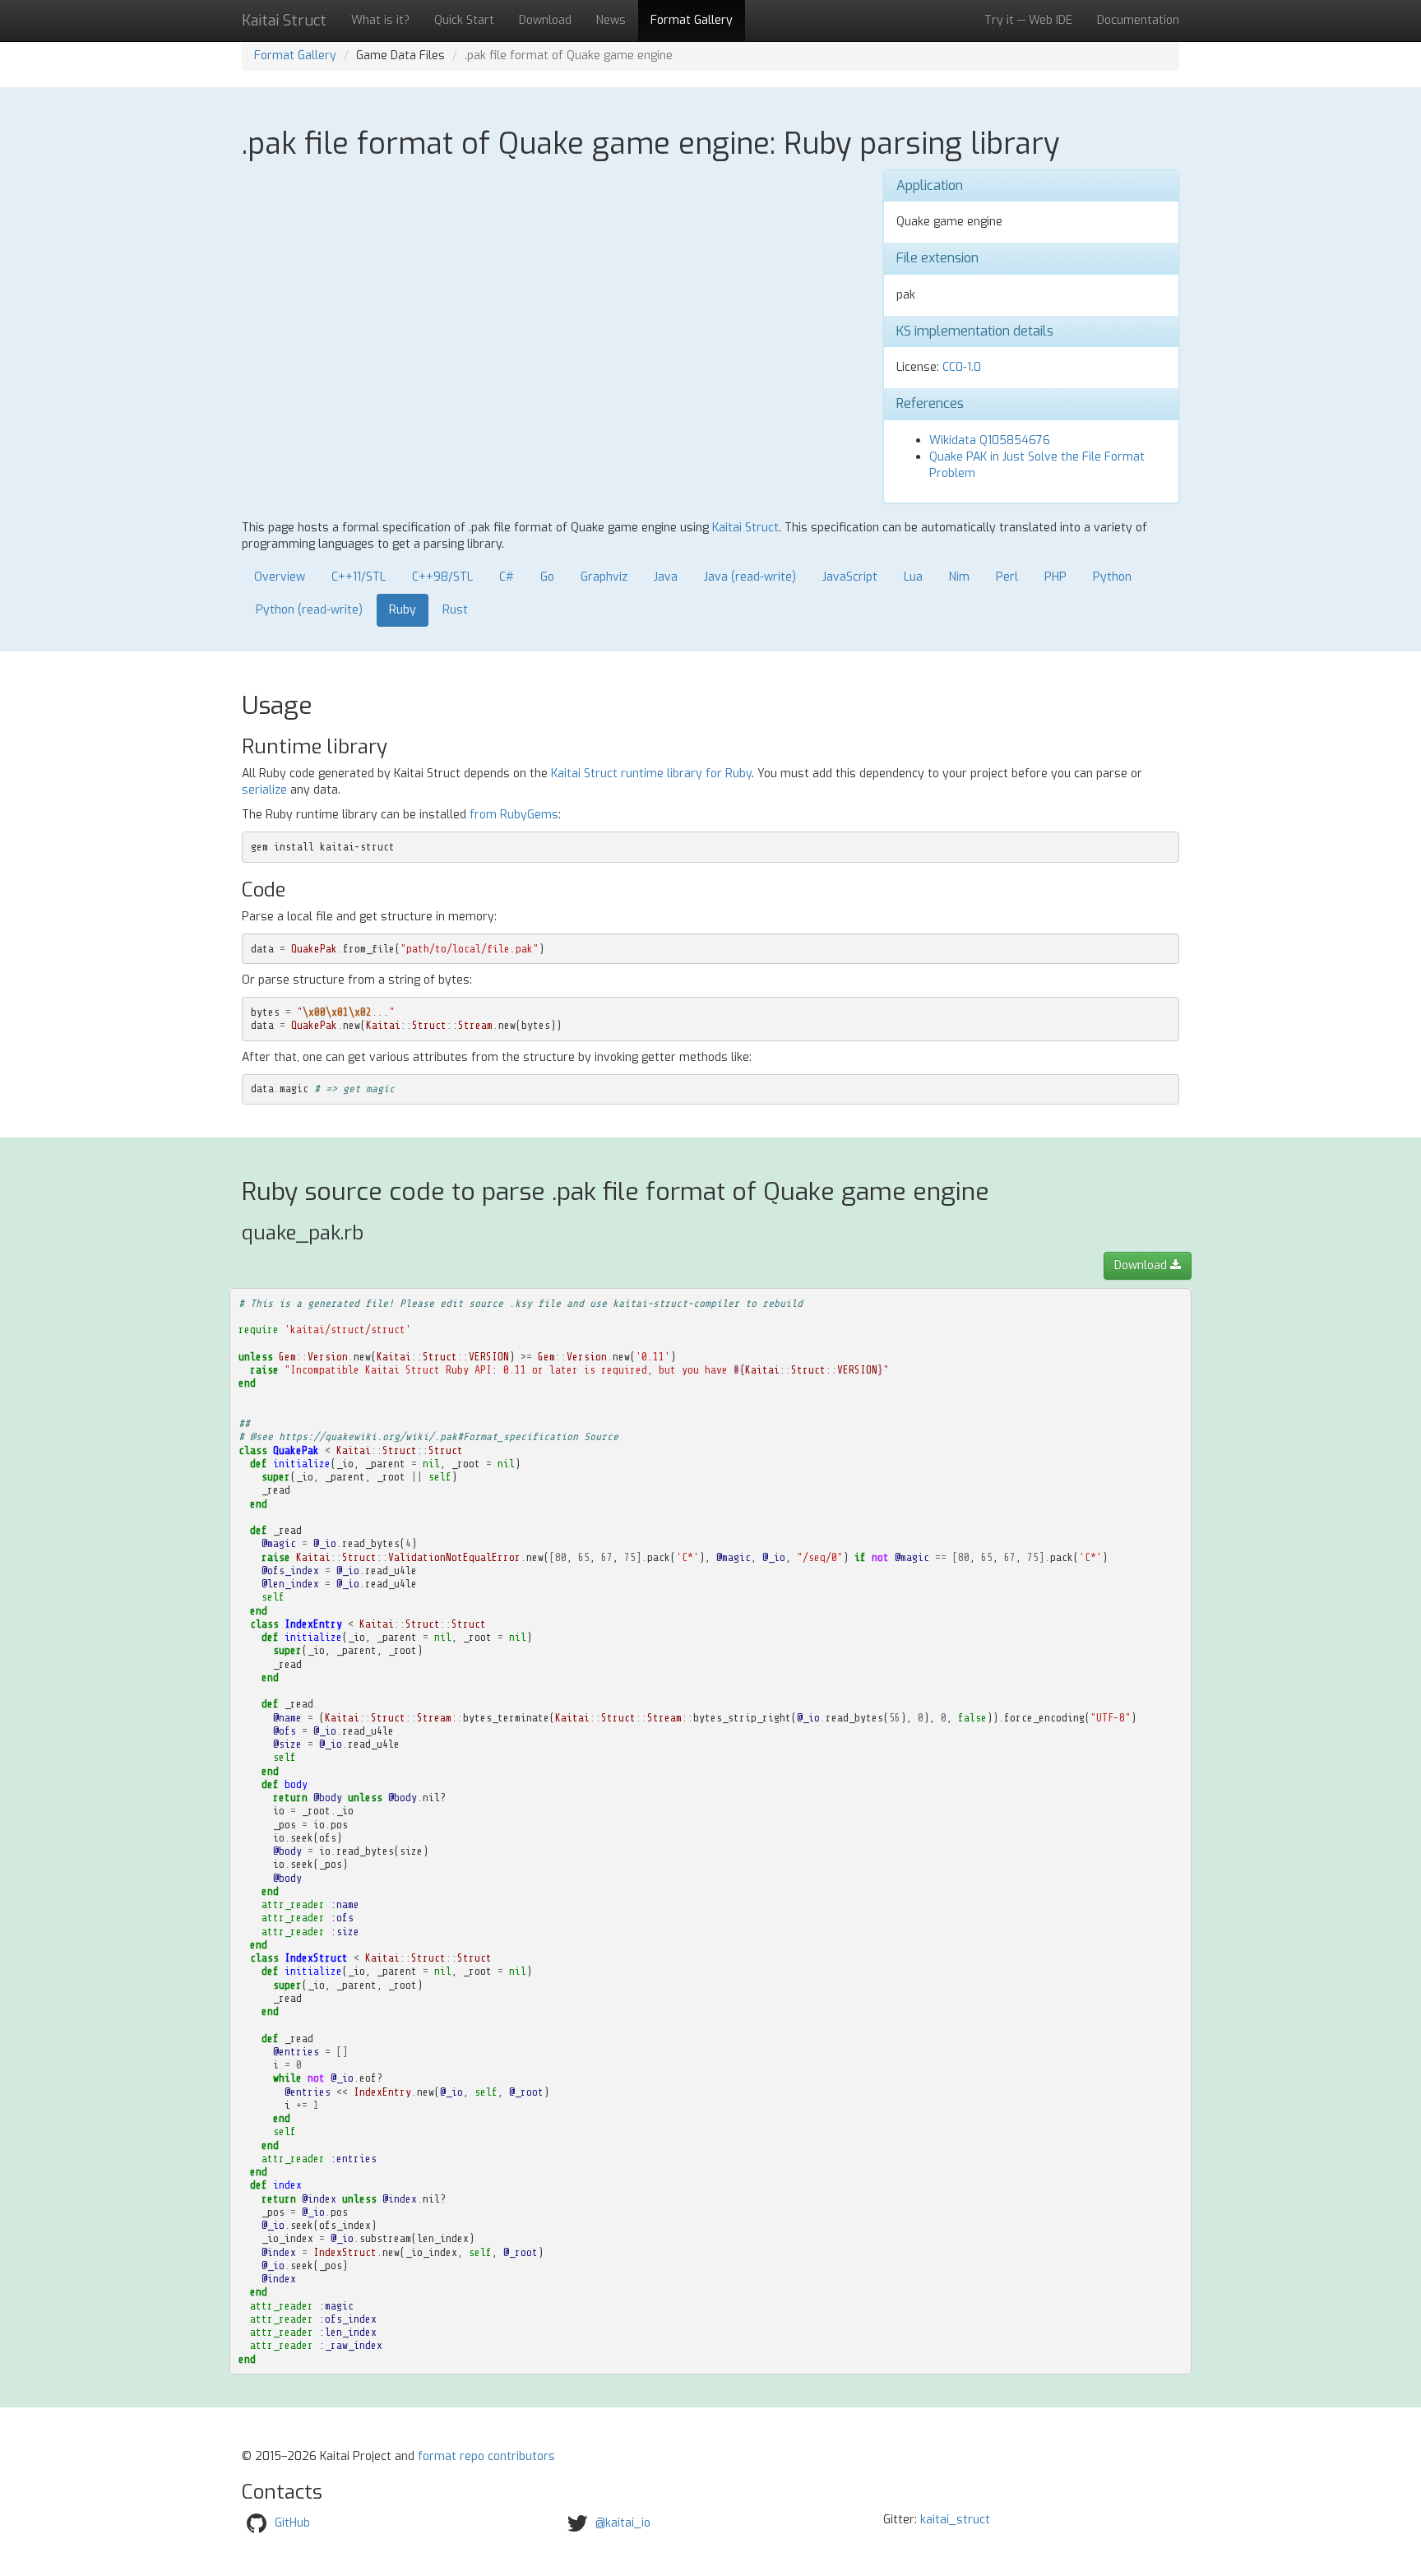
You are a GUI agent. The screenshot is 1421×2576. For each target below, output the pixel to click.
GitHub (292, 2523)
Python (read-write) (309, 610)
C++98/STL (442, 577)
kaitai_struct (955, 2520)
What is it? (380, 20)
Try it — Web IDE (1028, 20)
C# (507, 577)
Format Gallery (692, 20)
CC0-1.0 (962, 367)
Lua (913, 577)
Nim (959, 577)
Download (545, 20)
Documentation (1138, 20)
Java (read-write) (750, 577)
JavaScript (850, 577)
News (611, 20)
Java (666, 577)
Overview (280, 577)
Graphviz (604, 577)
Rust (455, 610)
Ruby (403, 610)
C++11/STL (359, 577)
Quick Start (464, 20)
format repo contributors (486, 2456)
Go (547, 577)
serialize (264, 790)
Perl (1007, 577)
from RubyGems (514, 815)
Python (1112, 577)
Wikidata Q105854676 (990, 440)
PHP (1055, 577)
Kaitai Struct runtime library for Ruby (651, 774)
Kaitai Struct (745, 528)
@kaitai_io (623, 2523)
